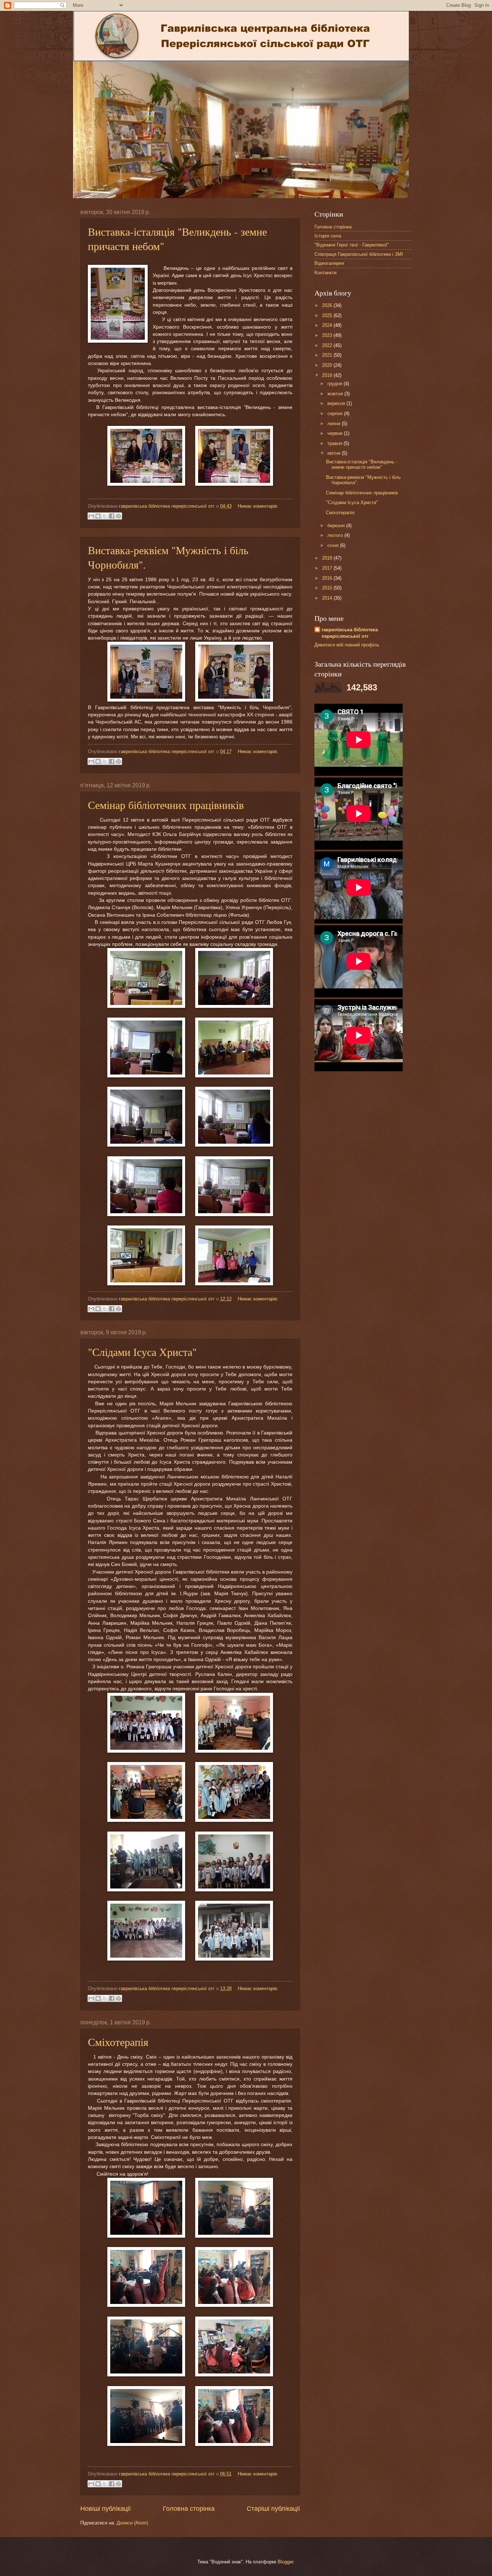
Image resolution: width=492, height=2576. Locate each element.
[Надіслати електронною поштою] (91, 516)
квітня (335, 453)
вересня (337, 403)
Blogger (285, 2562)
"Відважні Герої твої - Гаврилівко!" (352, 245)
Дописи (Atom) (132, 2523)
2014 (328, 598)
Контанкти (325, 273)
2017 (328, 568)
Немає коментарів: (258, 506)
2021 (328, 355)
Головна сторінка (189, 2509)
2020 (328, 365)
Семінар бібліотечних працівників (166, 805)
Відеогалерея (329, 263)
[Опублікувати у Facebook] (112, 516)
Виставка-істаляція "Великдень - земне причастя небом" (362, 464)
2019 (328, 375)
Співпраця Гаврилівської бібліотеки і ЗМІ (359, 254)
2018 (328, 558)
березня (337, 526)
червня (336, 433)
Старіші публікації (273, 2509)
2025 (328, 315)
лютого (336, 535)
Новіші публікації (106, 2509)
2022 (328, 345)
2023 (328, 335)
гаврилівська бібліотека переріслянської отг (350, 633)
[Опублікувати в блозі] (98, 516)
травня (336, 443)
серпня (336, 413)
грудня (336, 384)
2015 (328, 588)
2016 (328, 578)
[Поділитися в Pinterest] (118, 516)
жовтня (336, 394)
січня (334, 545)
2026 (328, 305)
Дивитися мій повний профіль (347, 645)
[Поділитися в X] (105, 516)
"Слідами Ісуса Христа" (142, 1352)
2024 (328, 325)
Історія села (328, 236)
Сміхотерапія (118, 2042)
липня (335, 424)
